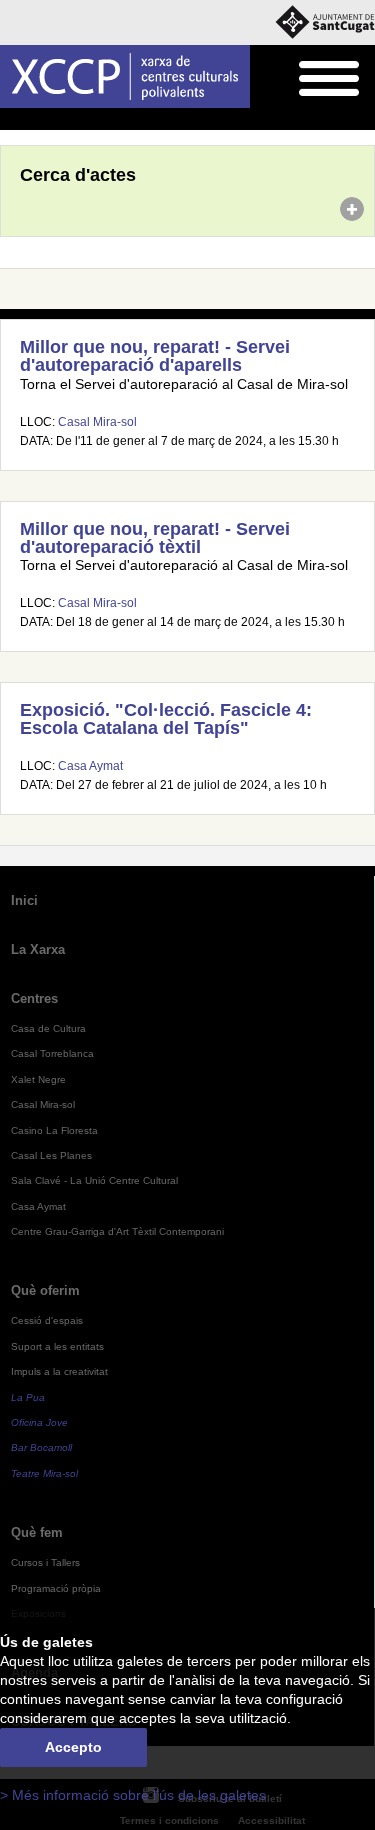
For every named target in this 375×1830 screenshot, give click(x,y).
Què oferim (45, 1290)
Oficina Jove (39, 1422)
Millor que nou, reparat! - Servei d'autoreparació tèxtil (155, 538)
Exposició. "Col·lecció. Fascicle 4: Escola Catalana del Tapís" (166, 719)
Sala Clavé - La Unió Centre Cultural (94, 1180)
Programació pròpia (56, 1588)
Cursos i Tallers (45, 1562)
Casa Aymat (90, 766)
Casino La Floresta (54, 1130)
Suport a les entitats (57, 1346)
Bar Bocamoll (41, 1447)
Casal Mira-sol (97, 422)
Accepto (73, 1747)
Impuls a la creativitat (59, 1371)
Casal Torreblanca (52, 1053)
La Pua (28, 1397)
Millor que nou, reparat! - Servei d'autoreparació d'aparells (155, 356)
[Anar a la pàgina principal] (125, 76)
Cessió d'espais (47, 1320)
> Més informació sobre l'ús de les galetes (133, 1795)
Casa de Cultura (48, 1028)
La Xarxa (38, 949)
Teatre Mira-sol (44, 1473)
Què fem (37, 1532)
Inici (11, 120)
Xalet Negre (38, 1079)
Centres (34, 998)
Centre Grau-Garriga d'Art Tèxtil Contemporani (117, 1231)
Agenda (54, 120)
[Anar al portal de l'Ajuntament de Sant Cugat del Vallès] (325, 22)
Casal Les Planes (51, 1155)
